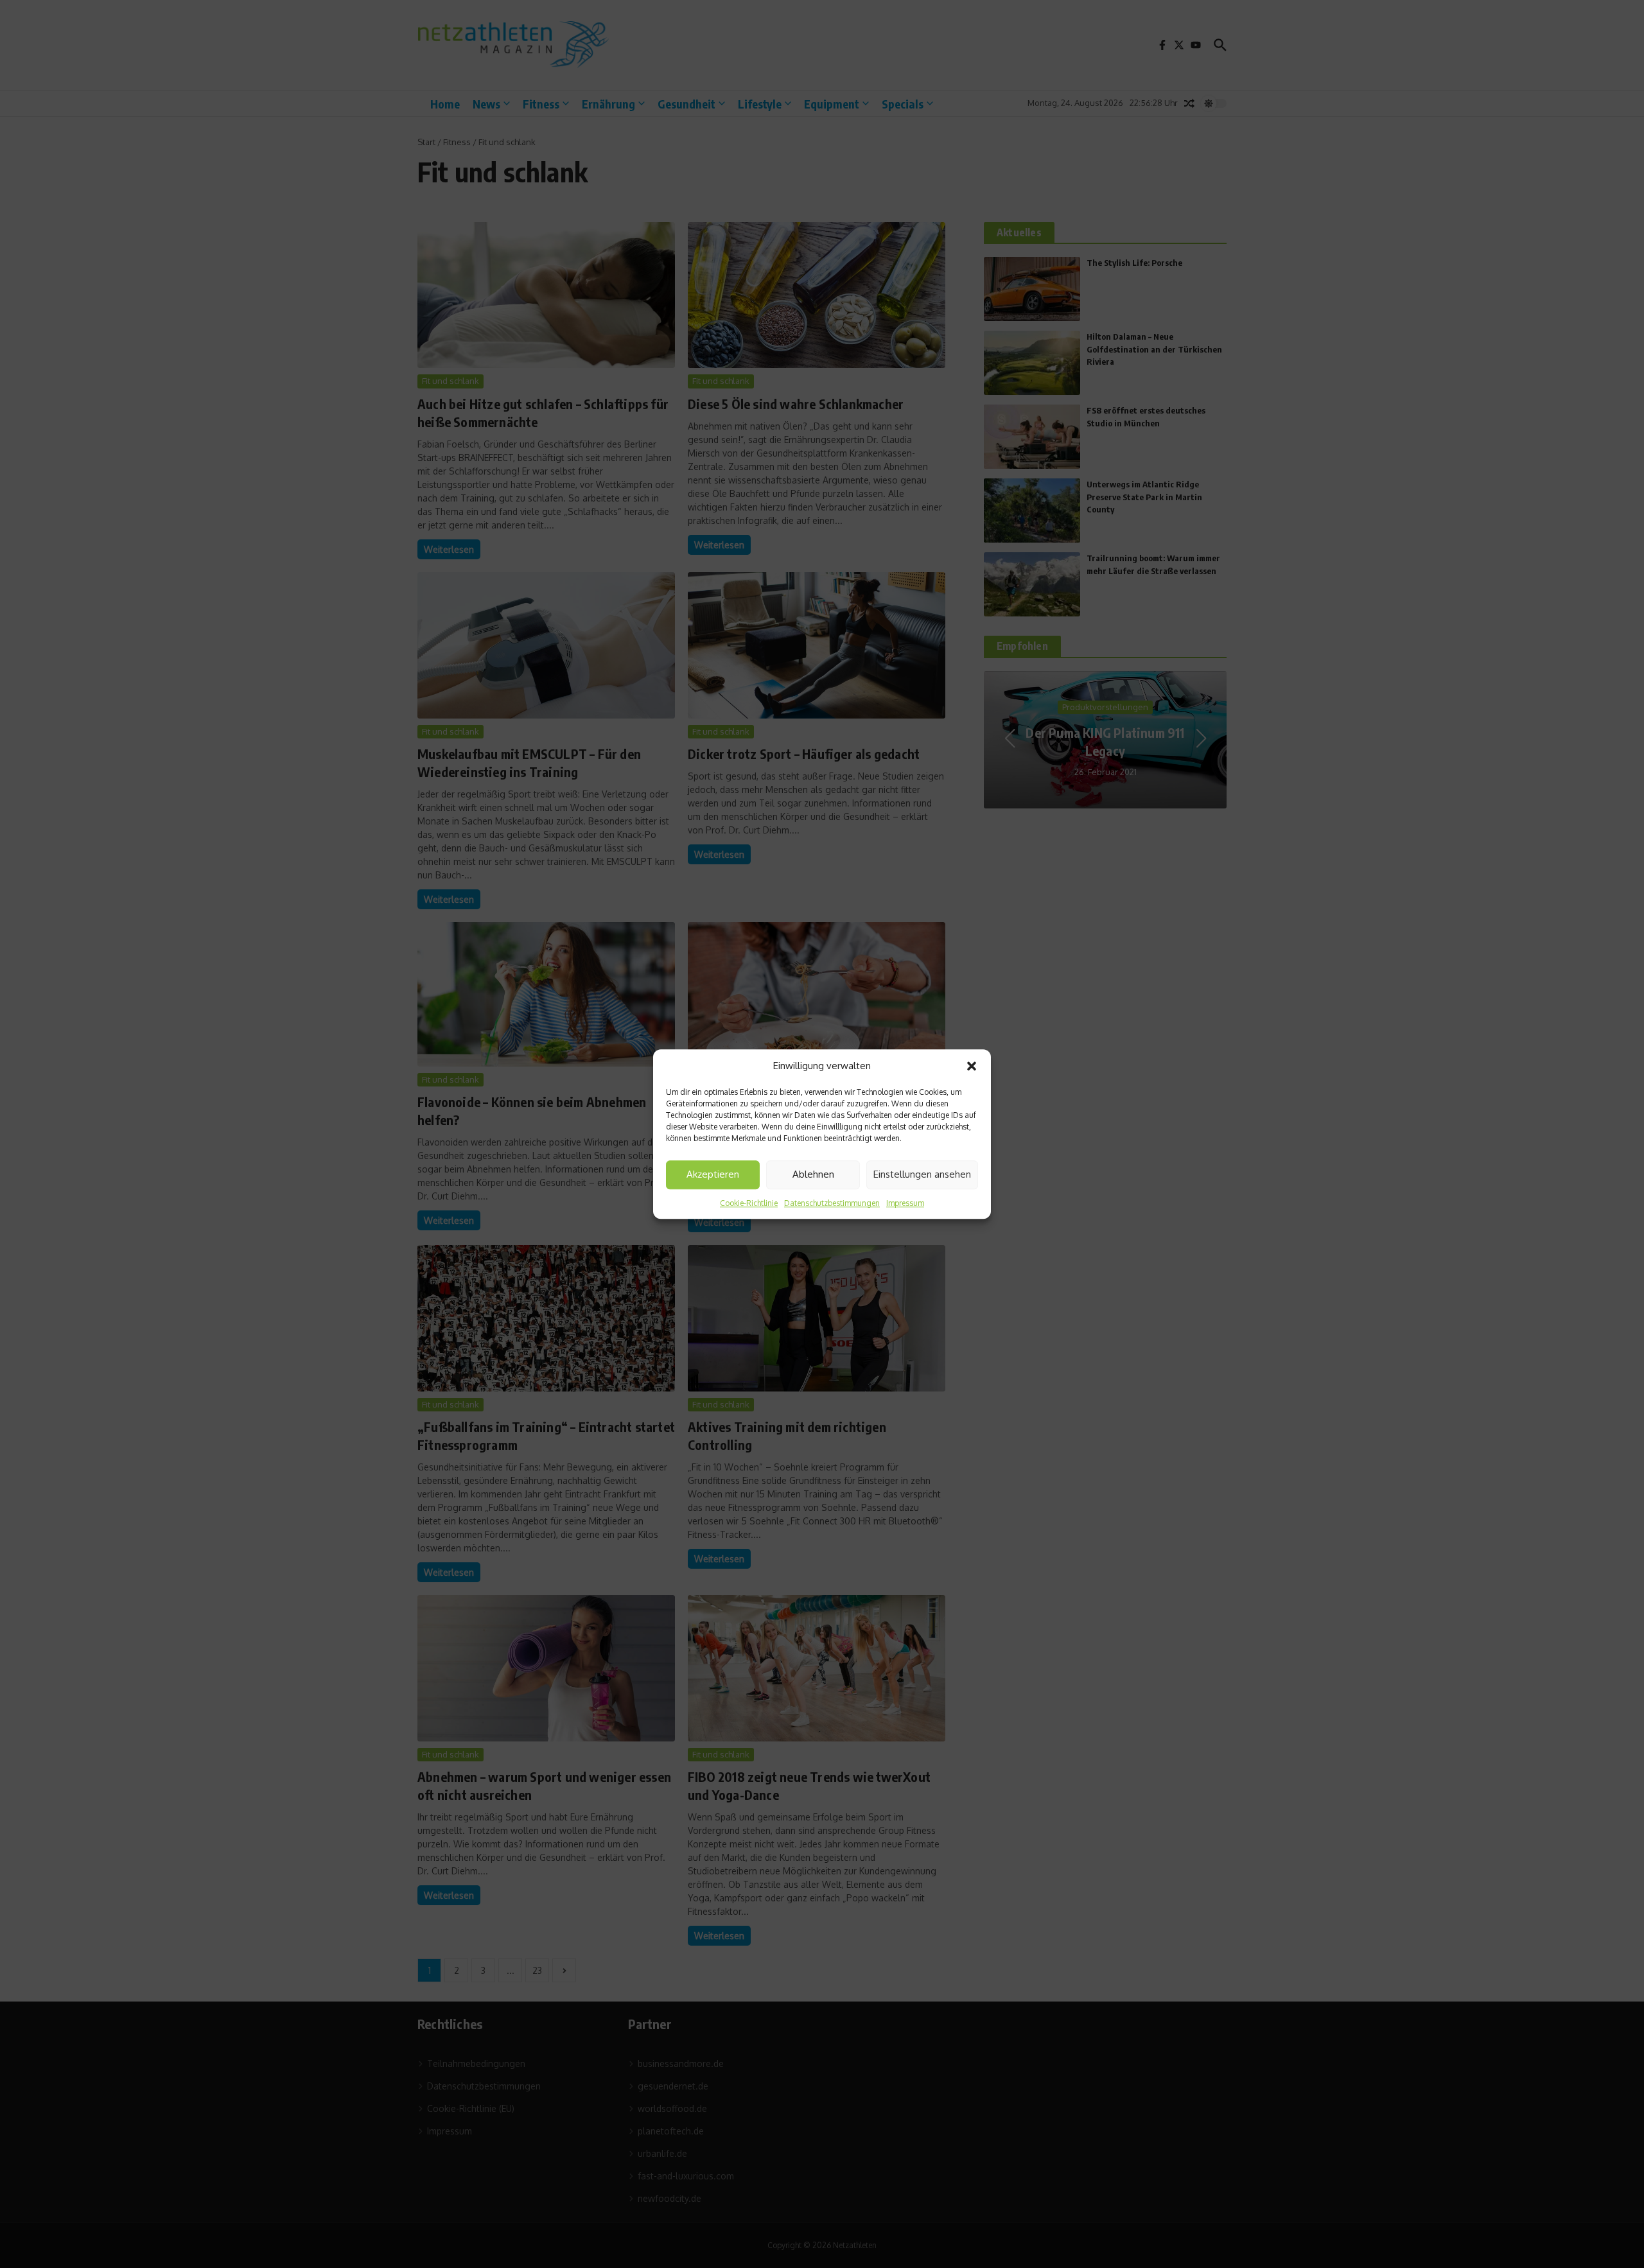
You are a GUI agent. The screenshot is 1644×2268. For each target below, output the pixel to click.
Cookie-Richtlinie (749, 1203)
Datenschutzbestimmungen (832, 1203)
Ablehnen (813, 1174)
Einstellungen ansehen (922, 1174)
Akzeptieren (713, 1174)
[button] (972, 1067)
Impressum (905, 1203)
